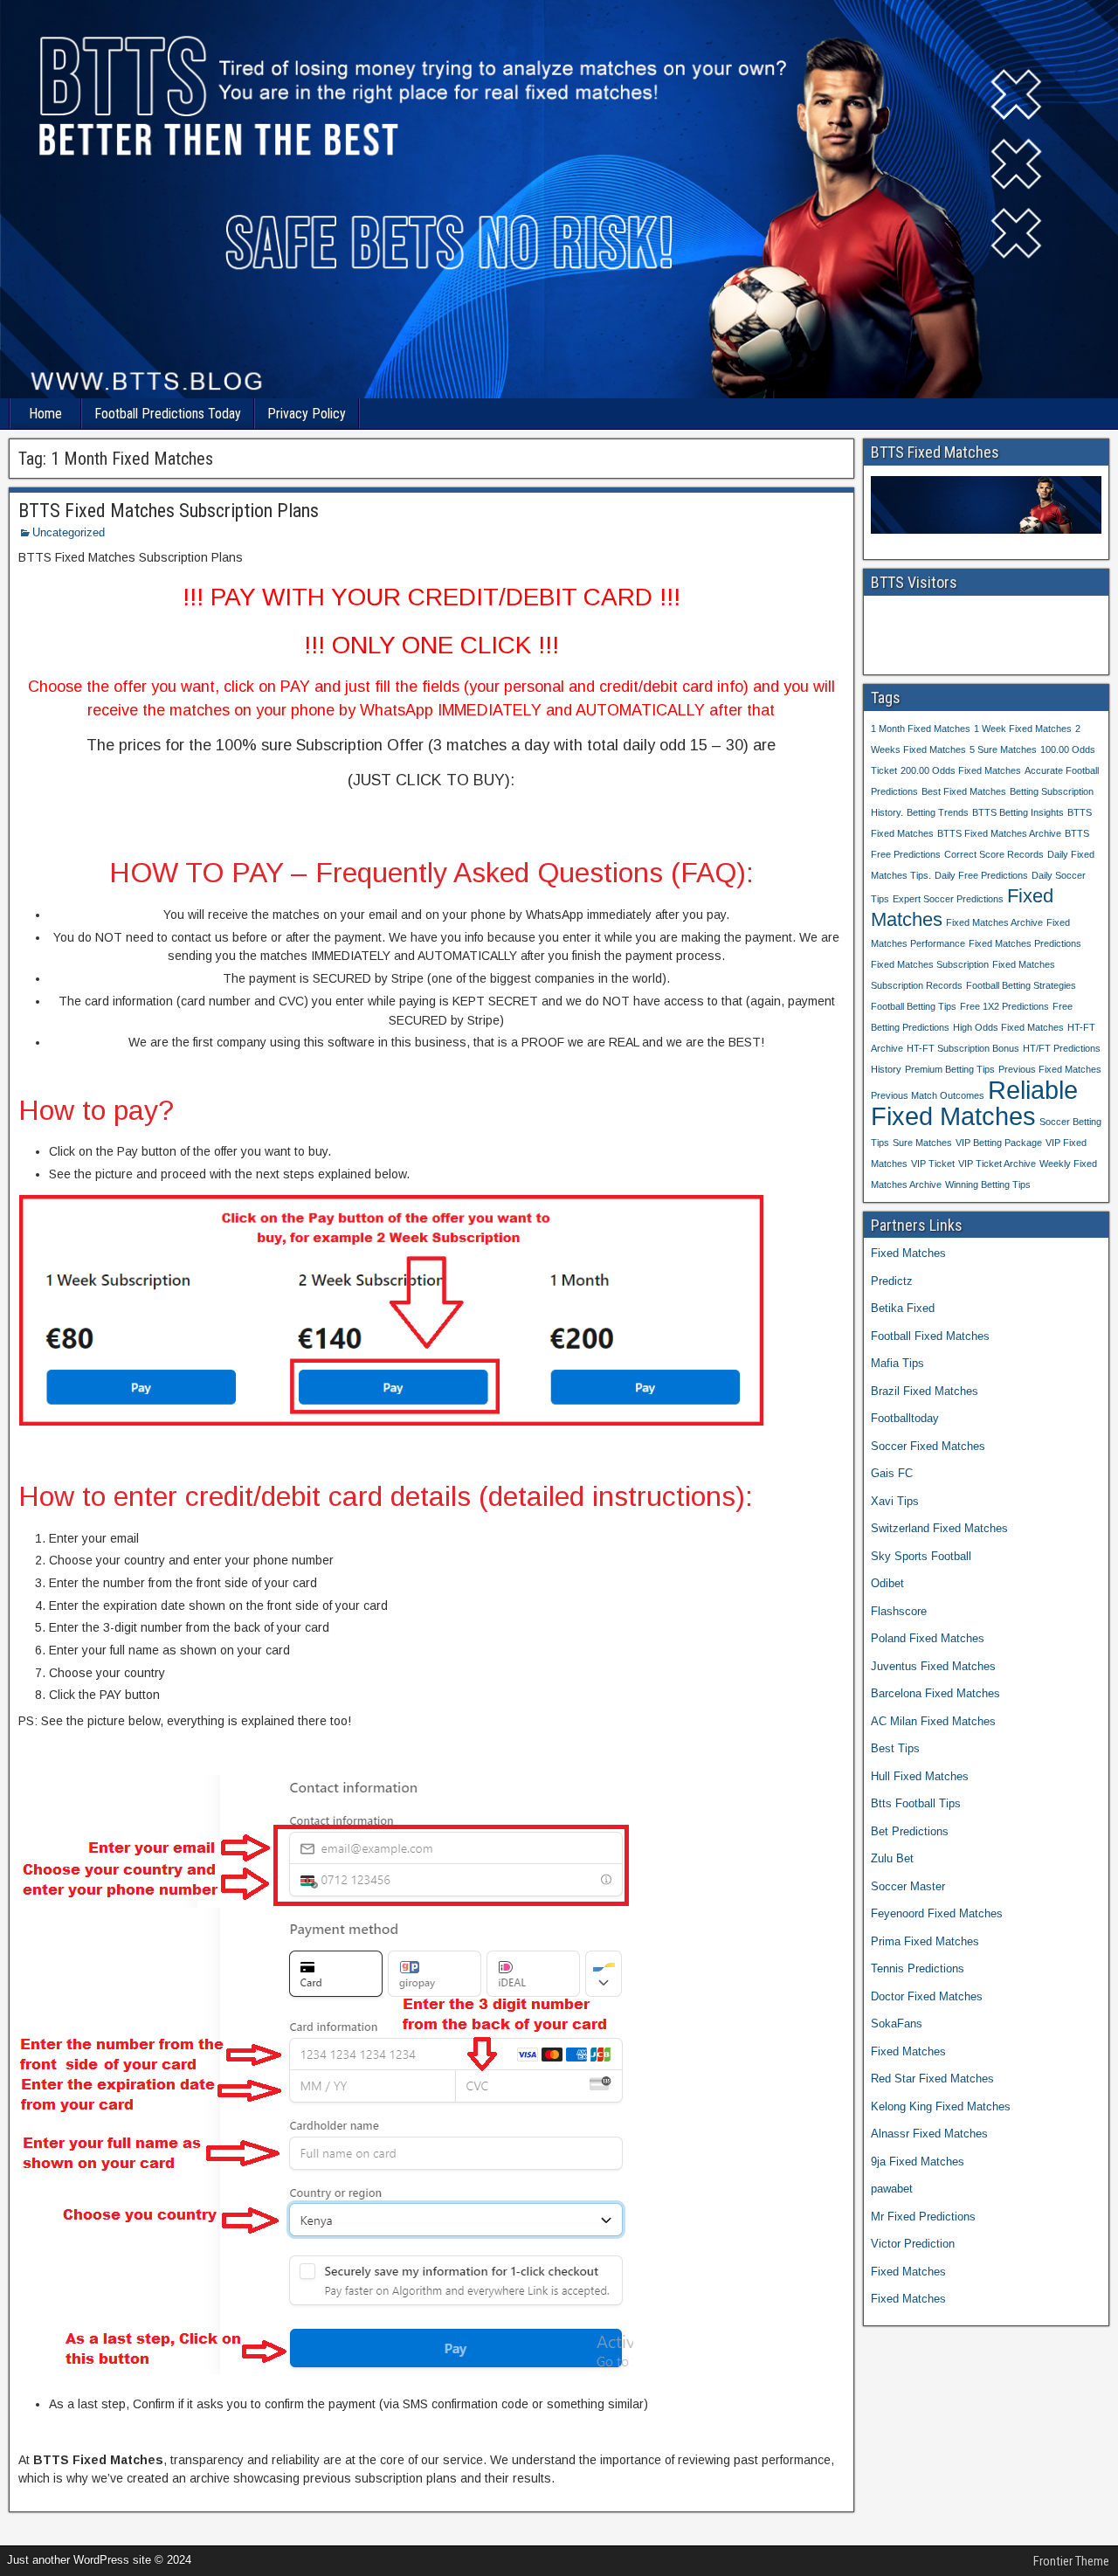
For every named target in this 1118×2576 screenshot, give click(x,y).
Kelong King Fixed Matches (941, 2106)
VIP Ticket (933, 1164)
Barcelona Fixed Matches (935, 1693)
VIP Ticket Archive (997, 1164)
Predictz (892, 1281)
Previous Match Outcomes (928, 1095)
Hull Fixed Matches (920, 1776)
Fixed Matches (908, 1253)
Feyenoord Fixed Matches (937, 1913)
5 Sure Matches (1003, 749)
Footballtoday (905, 1418)
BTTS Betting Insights (1018, 812)
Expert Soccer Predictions (948, 899)
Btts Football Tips (916, 1803)
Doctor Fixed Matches (927, 1996)
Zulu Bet (892, 1858)
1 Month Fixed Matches (921, 729)
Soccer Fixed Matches (928, 1446)
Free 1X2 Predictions (1004, 1006)
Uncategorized (69, 532)
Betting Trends (938, 812)
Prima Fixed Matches (925, 1941)
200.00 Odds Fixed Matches (961, 770)
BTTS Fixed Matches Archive (999, 833)
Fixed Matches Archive (994, 922)
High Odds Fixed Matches (1008, 1027)
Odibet (887, 1583)
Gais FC (892, 1473)
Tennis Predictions (918, 1968)
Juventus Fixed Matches (933, 1666)
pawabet (892, 2189)
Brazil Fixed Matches (925, 1391)
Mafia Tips (897, 1363)
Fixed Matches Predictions (1025, 943)
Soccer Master (908, 1886)
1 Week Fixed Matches (1023, 729)
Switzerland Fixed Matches (939, 1528)
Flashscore (899, 1611)
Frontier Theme (1071, 2561)
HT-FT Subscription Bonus (963, 1048)
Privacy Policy (307, 414)
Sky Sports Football (921, 1556)
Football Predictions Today (168, 414)
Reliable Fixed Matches (974, 1103)
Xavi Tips (895, 1501)
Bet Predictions (910, 1831)
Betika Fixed (903, 1308)
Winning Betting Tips (988, 1184)
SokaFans (897, 2024)
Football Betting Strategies (1021, 985)
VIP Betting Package (999, 1143)
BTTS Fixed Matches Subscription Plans (169, 511)
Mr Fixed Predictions (923, 2217)
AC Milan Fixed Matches (933, 1721)
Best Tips (895, 1748)
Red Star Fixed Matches (932, 2079)
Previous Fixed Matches (1050, 1069)
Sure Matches (922, 1143)
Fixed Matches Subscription (930, 964)
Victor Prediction (913, 2244)
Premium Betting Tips (950, 1069)
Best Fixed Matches (964, 791)
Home (45, 414)
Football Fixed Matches (930, 1336)
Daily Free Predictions (981, 875)
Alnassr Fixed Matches (929, 2134)
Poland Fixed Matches (928, 1638)
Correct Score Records (994, 854)
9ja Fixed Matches (918, 2162)
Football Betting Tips (914, 1006)
